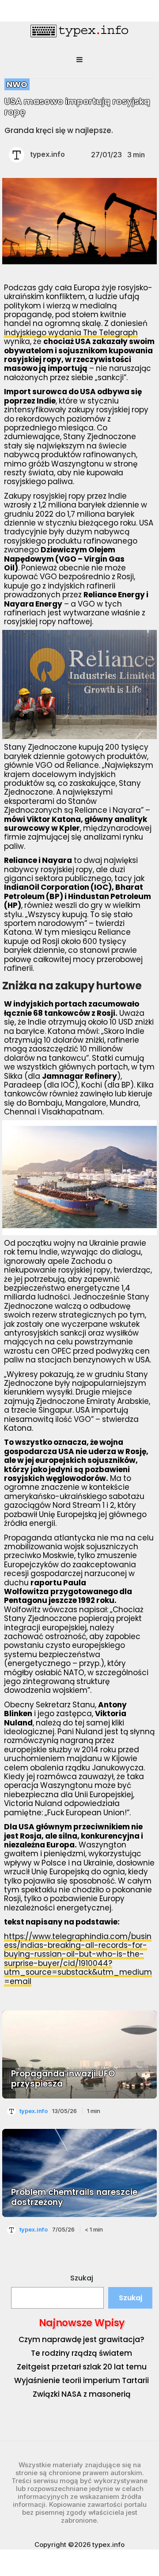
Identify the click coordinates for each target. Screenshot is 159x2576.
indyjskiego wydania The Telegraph (71, 333)
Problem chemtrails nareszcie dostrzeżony (74, 2197)
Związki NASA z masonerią (82, 2394)
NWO (17, 84)
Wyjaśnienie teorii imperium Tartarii (81, 2380)
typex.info (47, 154)
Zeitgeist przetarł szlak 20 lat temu (82, 2367)
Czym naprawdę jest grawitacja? (81, 2339)
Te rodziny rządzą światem (81, 2353)
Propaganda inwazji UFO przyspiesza (63, 2079)
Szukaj (82, 2278)
